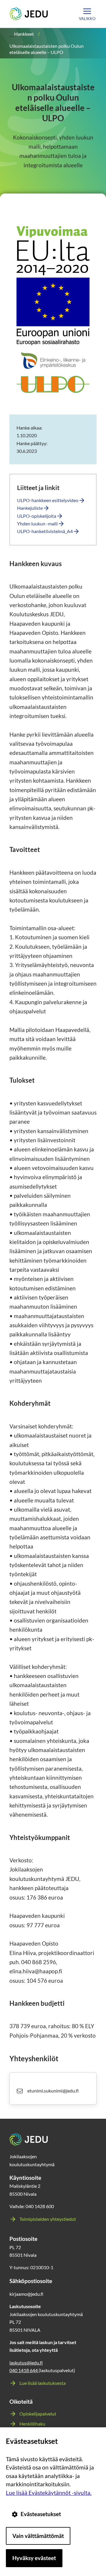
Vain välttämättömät (38, 2536)
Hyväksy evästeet (34, 2558)
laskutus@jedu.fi (26, 2363)
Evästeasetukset (41, 2514)
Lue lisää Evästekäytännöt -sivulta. (49, 2493)
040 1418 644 (24, 2370)
